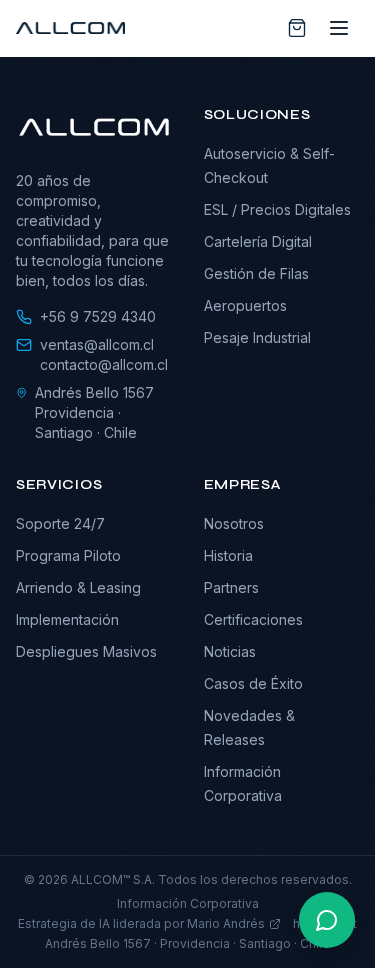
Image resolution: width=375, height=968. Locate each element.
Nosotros (234, 523)
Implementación (67, 619)
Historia (228, 555)
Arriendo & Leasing (78, 587)
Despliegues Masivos (86, 651)
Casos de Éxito (253, 683)
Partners (231, 587)
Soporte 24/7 (60, 523)
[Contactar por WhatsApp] (327, 920)
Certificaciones (253, 619)
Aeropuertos (245, 305)
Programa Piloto (68, 555)
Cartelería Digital (258, 241)
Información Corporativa (188, 903)
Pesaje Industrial (257, 337)
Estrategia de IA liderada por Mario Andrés (141, 923)
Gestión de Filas (256, 273)
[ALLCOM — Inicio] (70, 28)
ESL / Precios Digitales (277, 209)
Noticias (230, 651)
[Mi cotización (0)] (297, 28)
